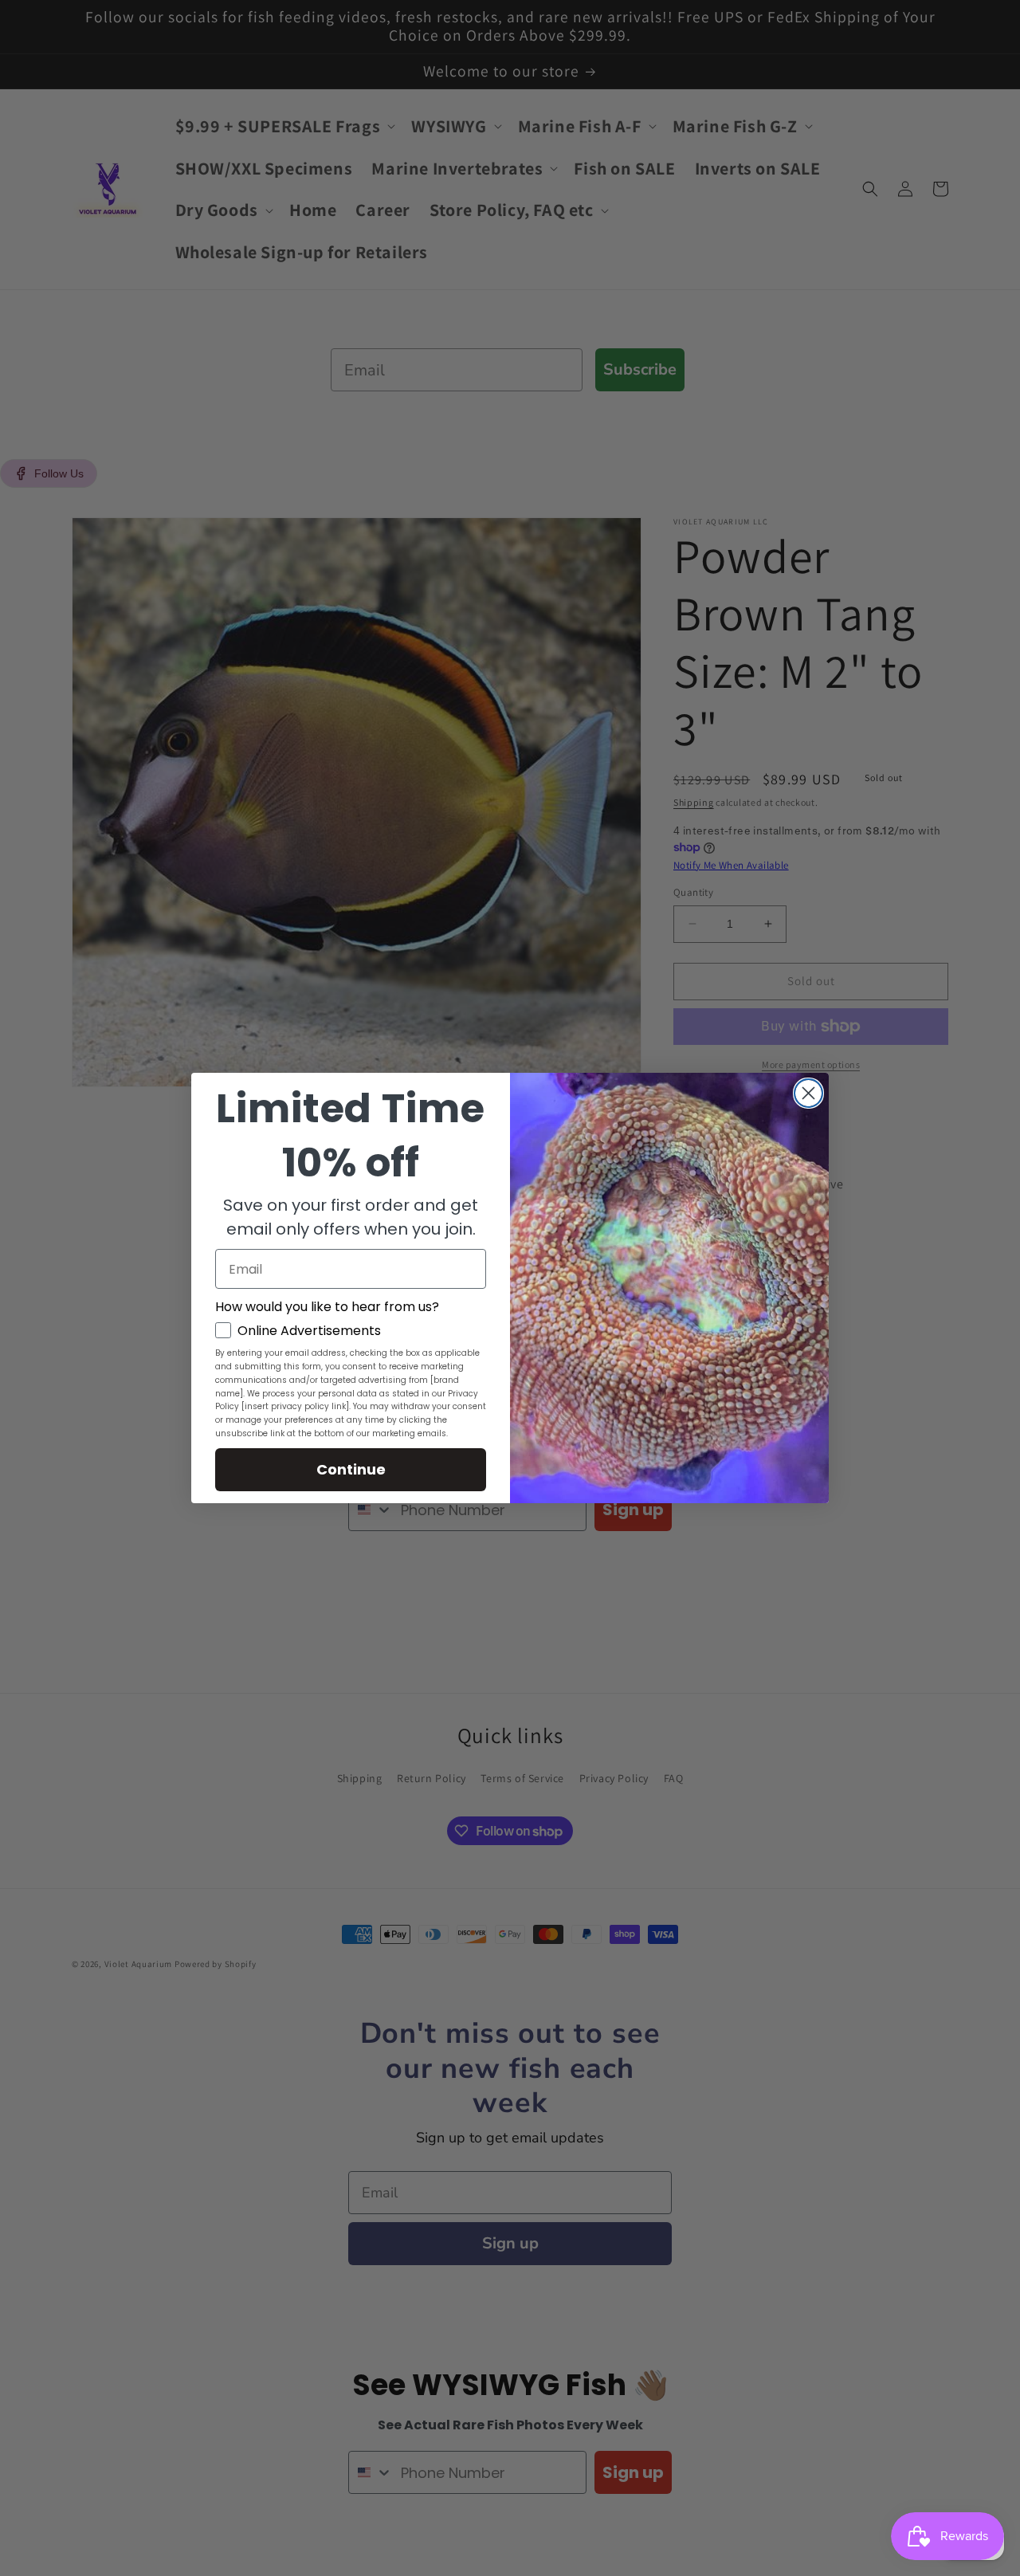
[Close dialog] (808, 1093)
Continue (351, 1469)
